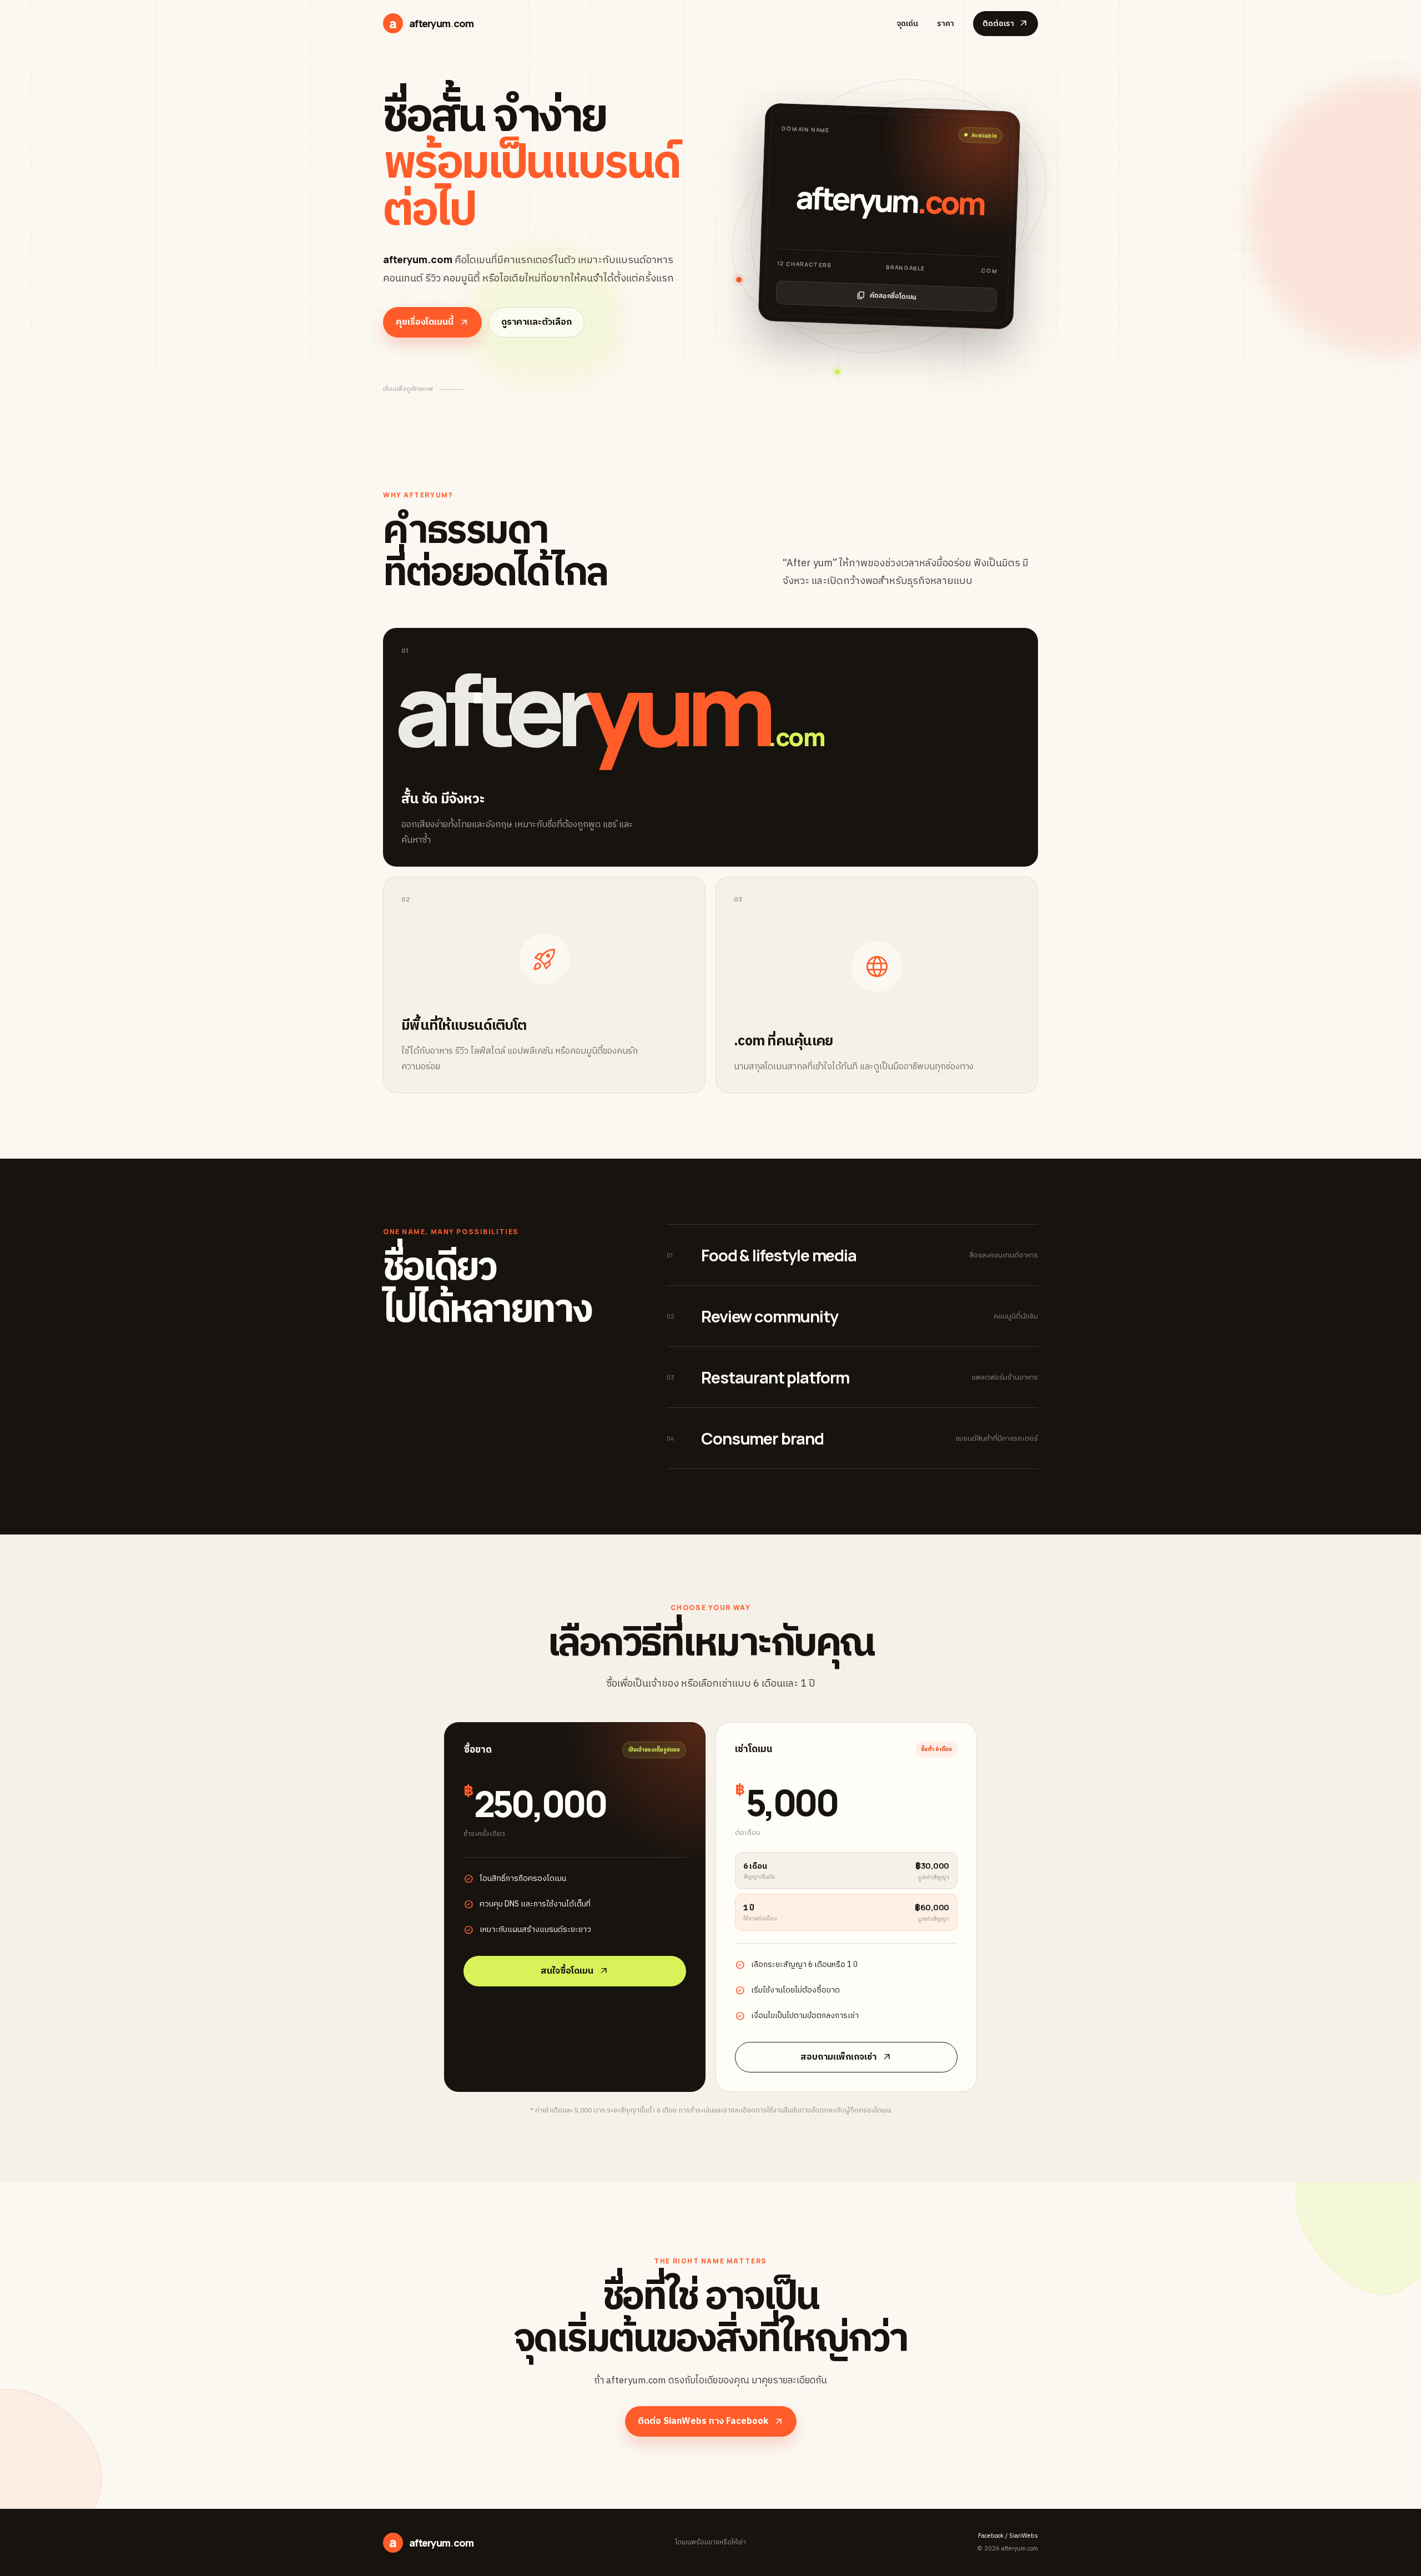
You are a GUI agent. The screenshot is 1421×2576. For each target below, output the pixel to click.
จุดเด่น (908, 24)
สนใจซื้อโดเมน (575, 1971)
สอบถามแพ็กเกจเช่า (846, 2057)
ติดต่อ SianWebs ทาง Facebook (711, 2421)
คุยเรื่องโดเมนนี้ (432, 322)
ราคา (946, 24)
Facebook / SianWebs (1008, 2536)
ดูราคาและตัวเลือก (536, 322)
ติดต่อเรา (1006, 24)
